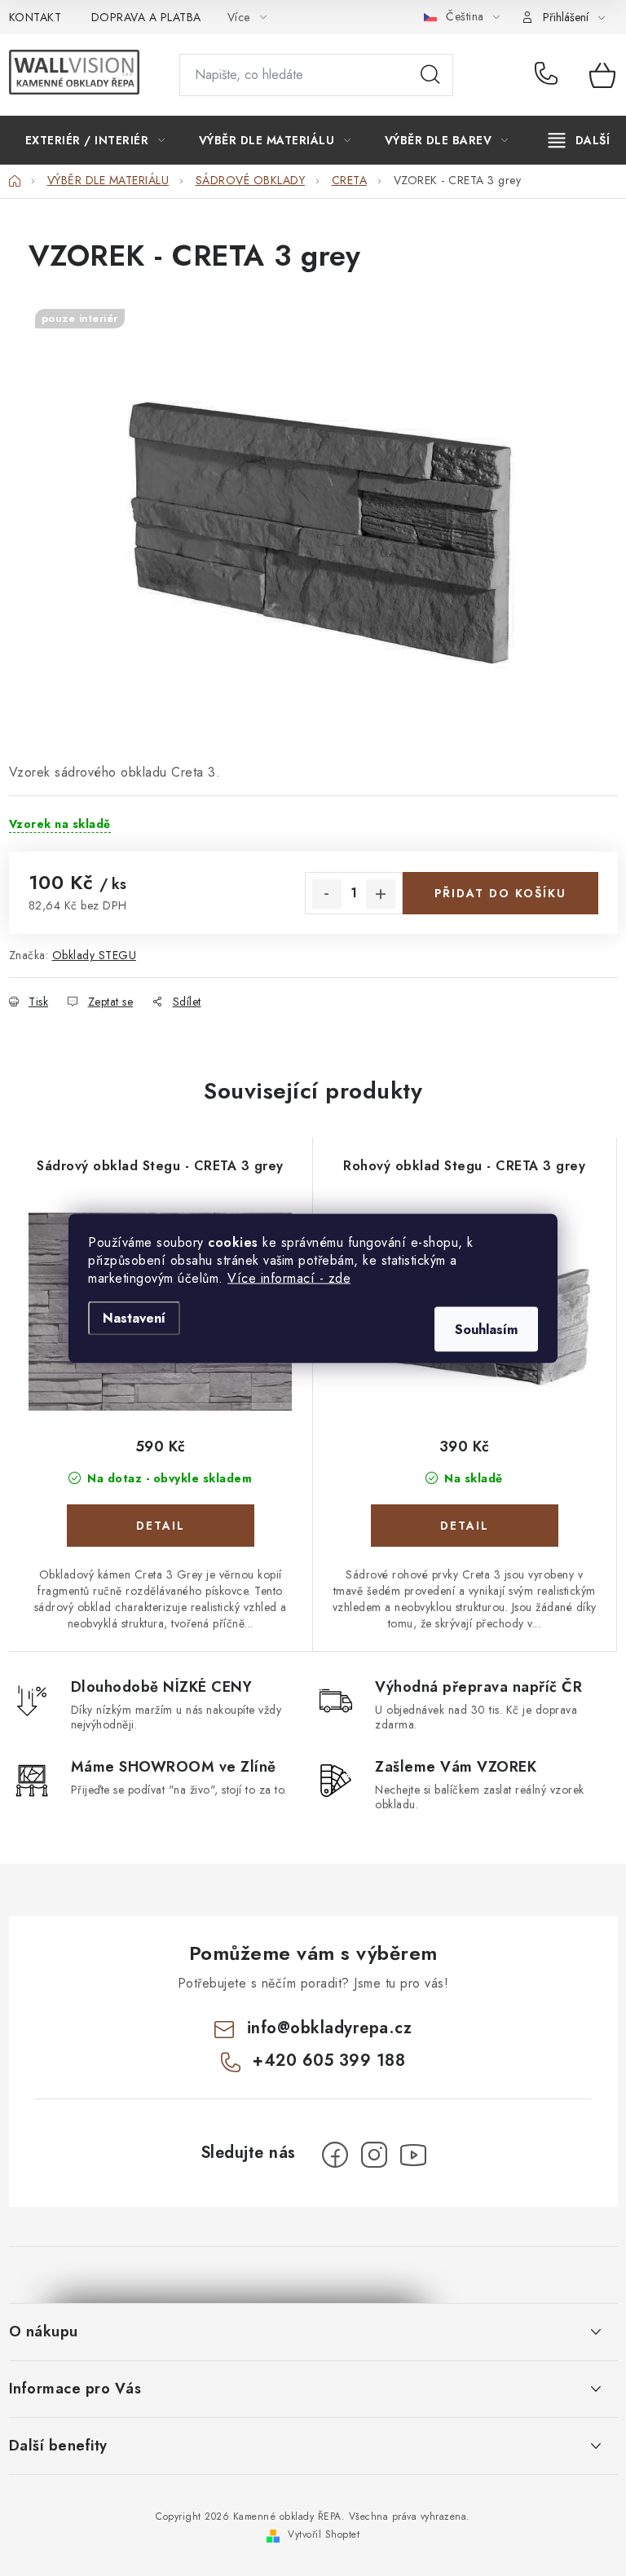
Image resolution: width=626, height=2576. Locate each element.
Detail (161, 1526)
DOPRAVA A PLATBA (146, 17)
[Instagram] (374, 2155)
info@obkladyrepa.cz (330, 2028)
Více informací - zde (289, 1277)
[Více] (579, 140)
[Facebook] (335, 2155)
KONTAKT (35, 17)
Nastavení (134, 1317)
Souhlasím (486, 1329)
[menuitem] (95, 140)
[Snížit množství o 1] (327, 894)
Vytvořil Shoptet (324, 2534)
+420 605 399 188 (550, 75)
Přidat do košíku (500, 893)
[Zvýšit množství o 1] (381, 894)
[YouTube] (413, 2155)
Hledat (430, 75)
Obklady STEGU (95, 955)
